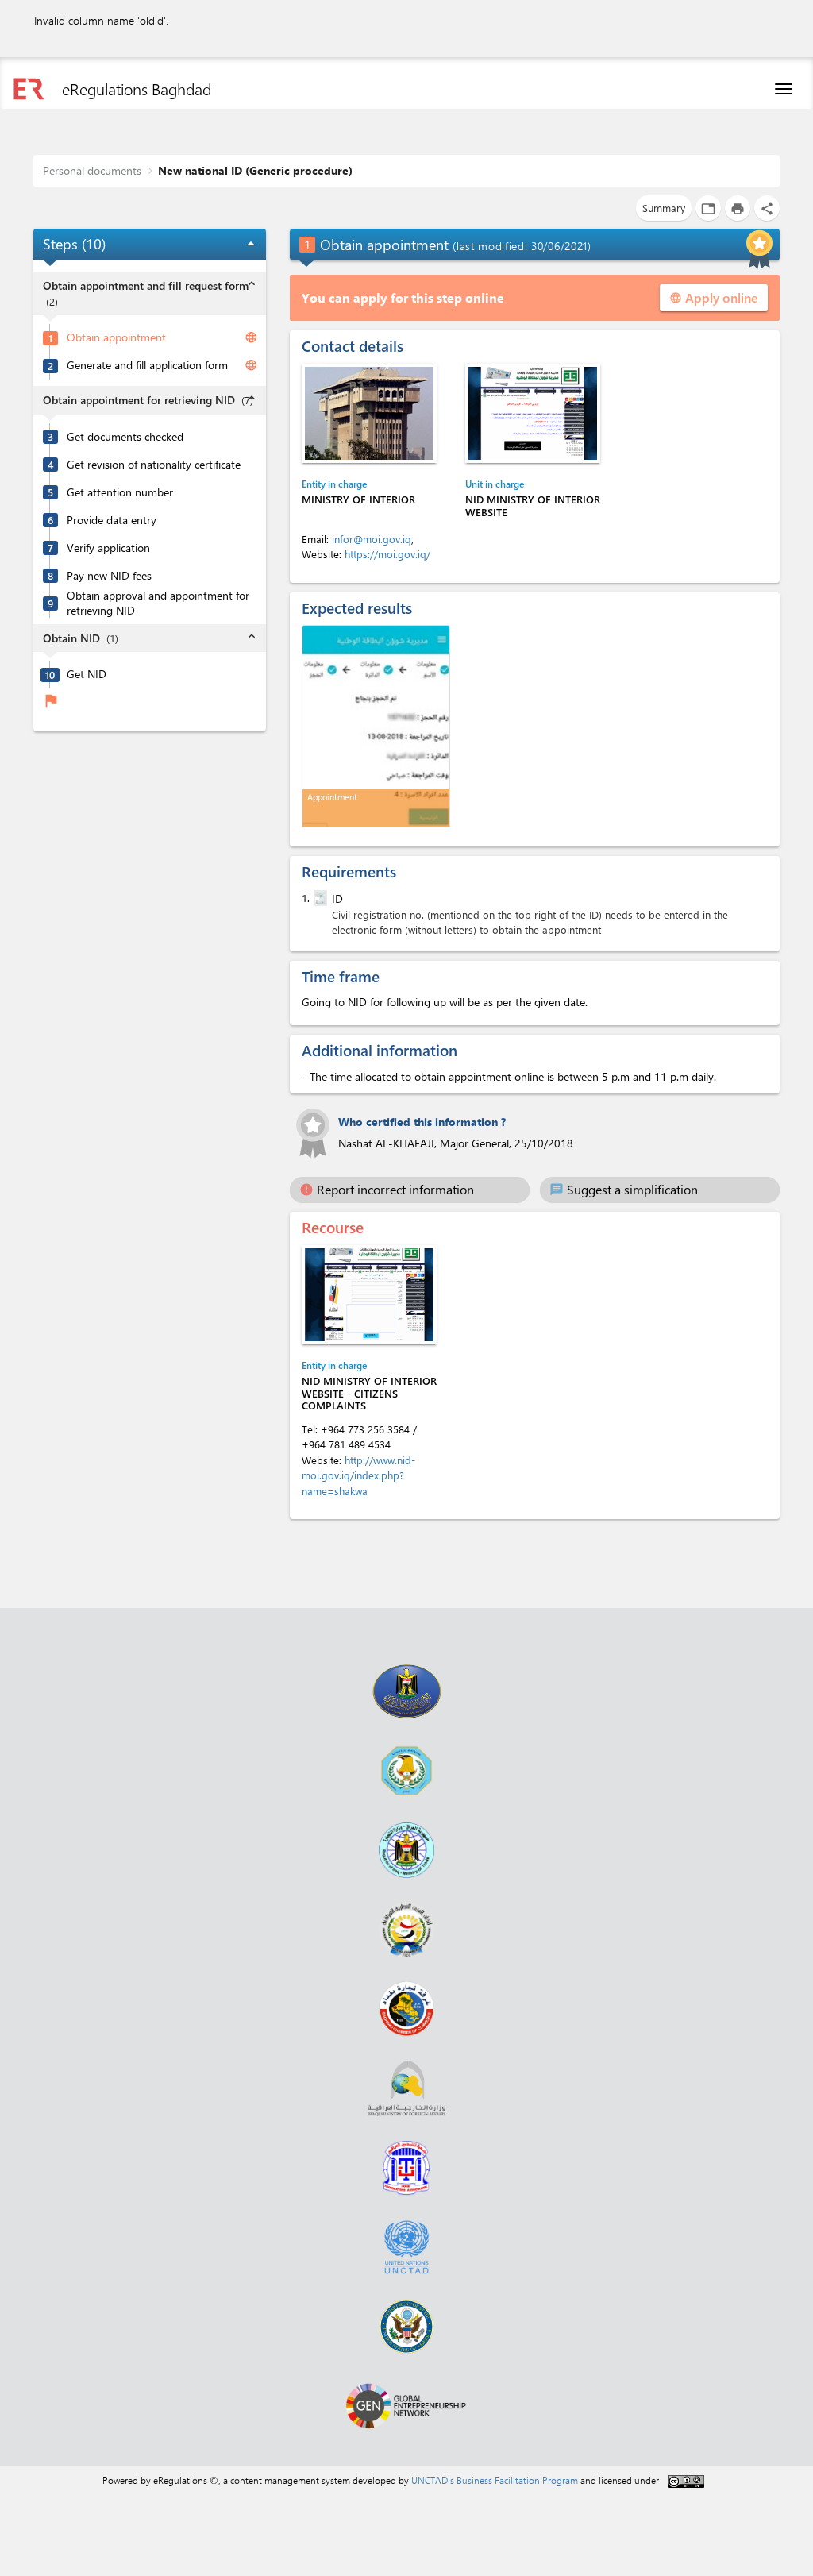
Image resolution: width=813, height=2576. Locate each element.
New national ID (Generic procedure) (255, 170)
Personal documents (92, 170)
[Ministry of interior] (369, 413)
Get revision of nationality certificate (154, 465)
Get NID (87, 674)
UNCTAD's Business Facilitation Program (495, 2480)
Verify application (108, 548)
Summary (664, 208)
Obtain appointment (116, 337)
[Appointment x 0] (376, 726)
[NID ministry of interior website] (533, 413)
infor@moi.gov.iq (372, 539)
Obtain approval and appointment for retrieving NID (158, 603)
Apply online (714, 297)
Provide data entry (112, 520)
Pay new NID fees (109, 576)
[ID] (319, 898)
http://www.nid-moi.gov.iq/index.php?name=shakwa (358, 1475)
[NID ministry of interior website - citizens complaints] (369, 1295)
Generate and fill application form (147, 365)
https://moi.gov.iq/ (387, 554)
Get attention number (120, 492)
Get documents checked (125, 437)
